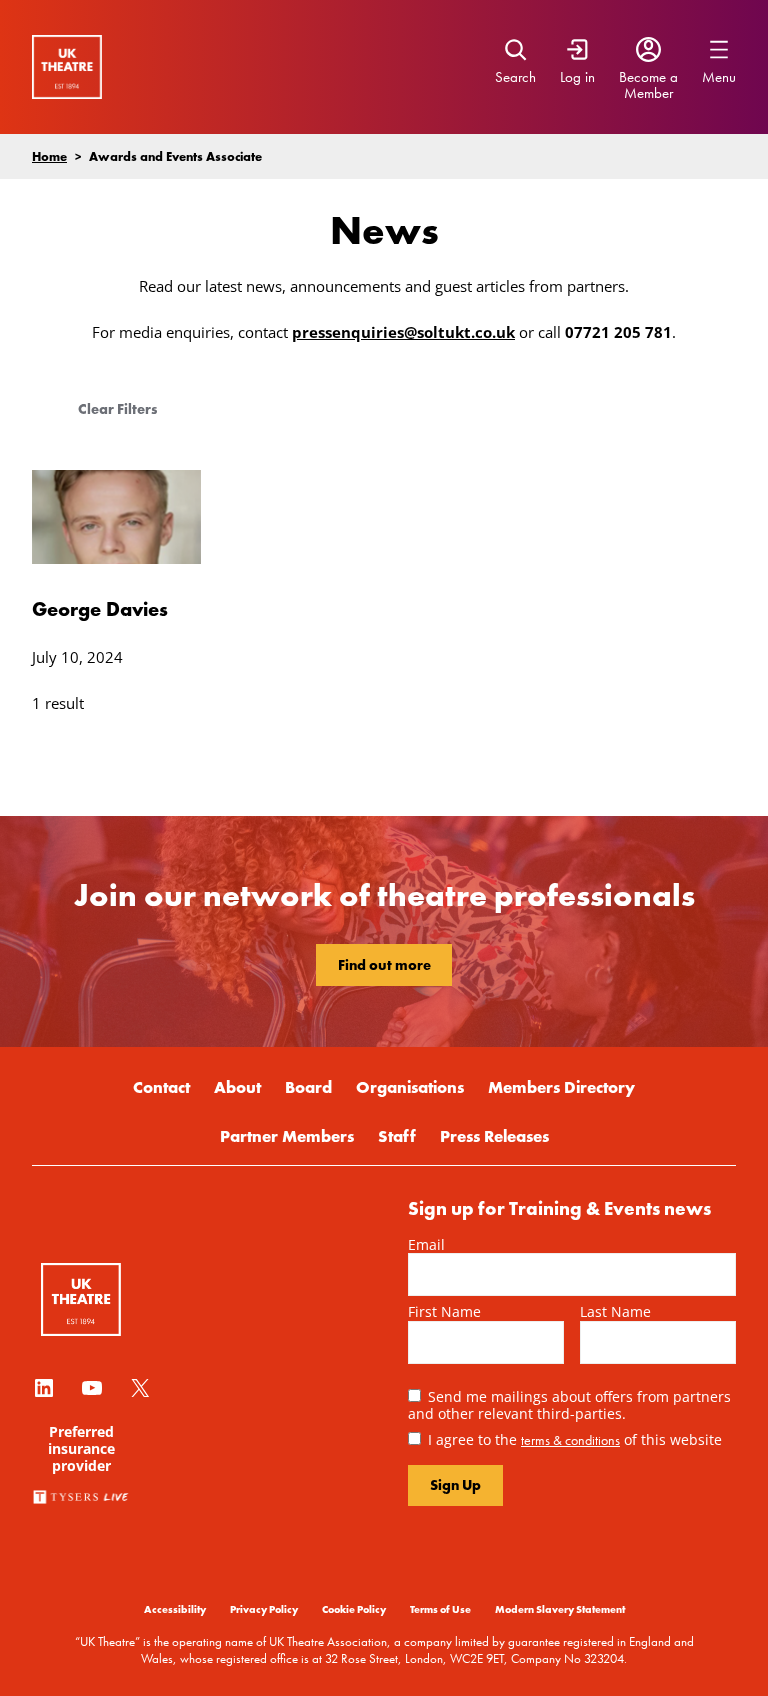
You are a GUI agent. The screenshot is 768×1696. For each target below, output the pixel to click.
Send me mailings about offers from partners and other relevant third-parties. (569, 1405)
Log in (577, 77)
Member (648, 93)
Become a (648, 77)
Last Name (615, 1311)
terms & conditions (570, 1440)
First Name (444, 1311)
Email (426, 1244)
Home (49, 156)
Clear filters (117, 409)
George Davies (100, 608)
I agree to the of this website (575, 1439)
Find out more (384, 965)
